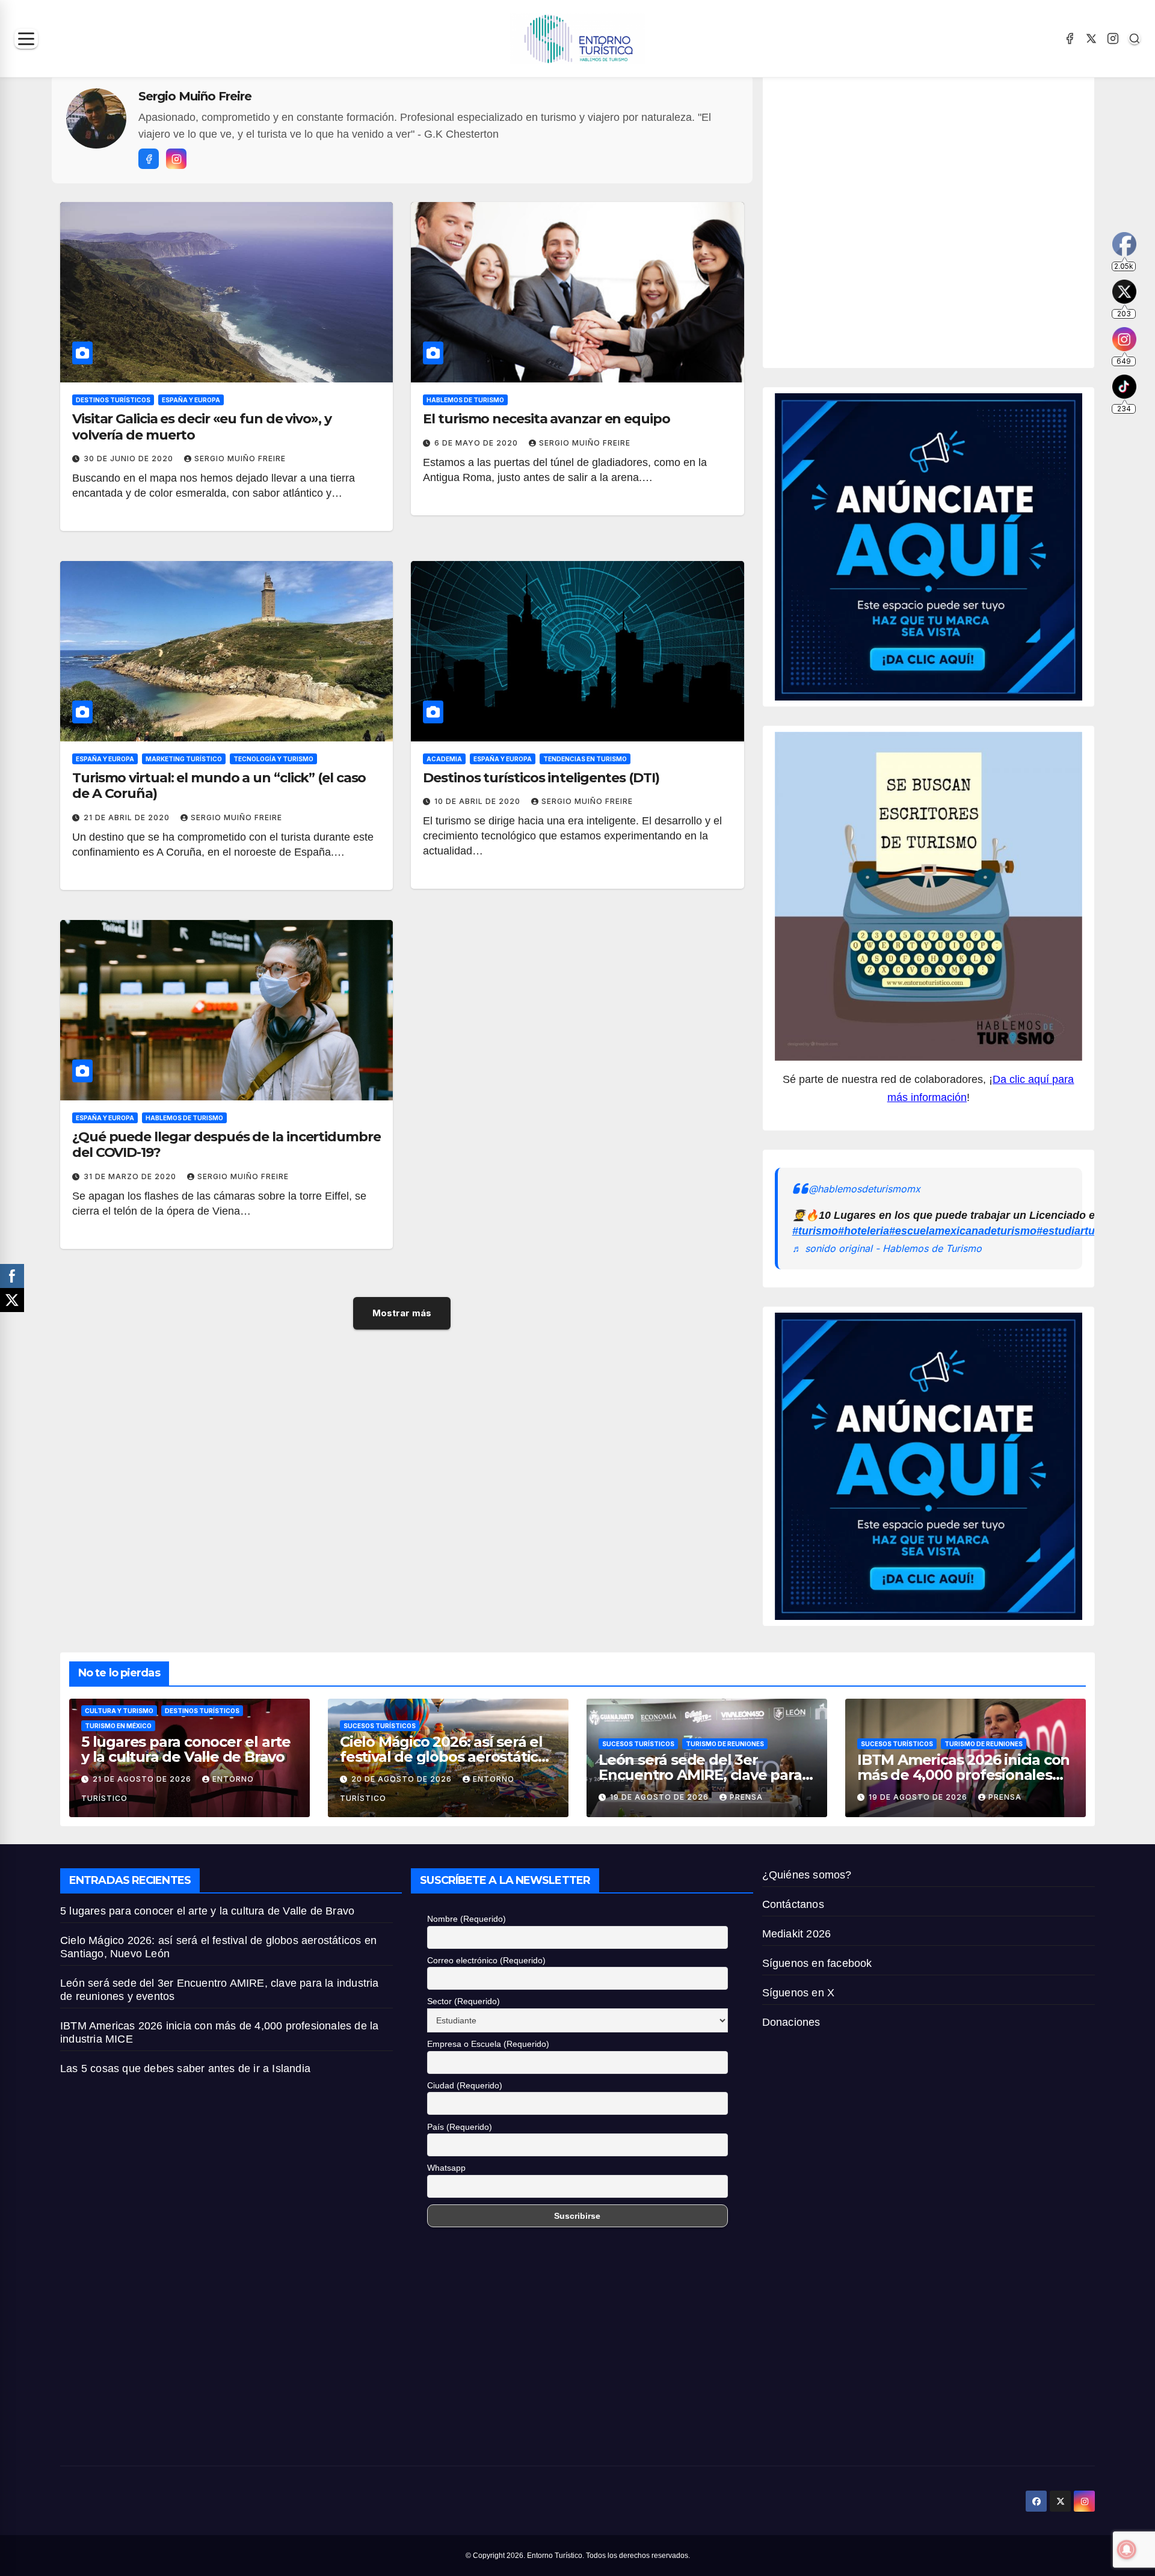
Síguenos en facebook (817, 1963)
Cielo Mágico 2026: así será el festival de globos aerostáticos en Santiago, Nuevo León (447, 1757)
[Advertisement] (910, 218)
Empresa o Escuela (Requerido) (488, 2044)
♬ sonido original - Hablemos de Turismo (887, 1248)
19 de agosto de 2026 (661, 1797)
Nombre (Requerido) (467, 1919)
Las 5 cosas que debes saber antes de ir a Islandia (185, 2068)
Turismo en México (118, 1726)
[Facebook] (1070, 38)
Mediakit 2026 (797, 1934)
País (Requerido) (460, 2127)
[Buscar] (1135, 38)
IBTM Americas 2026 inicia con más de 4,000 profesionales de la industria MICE (963, 1775)
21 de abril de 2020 (128, 817)
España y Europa (191, 400)
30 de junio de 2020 (130, 458)
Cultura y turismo (119, 1711)
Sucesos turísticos (380, 1726)
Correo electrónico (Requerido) (486, 1960)
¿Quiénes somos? (807, 1875)
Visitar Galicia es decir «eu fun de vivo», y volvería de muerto (202, 427)
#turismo (815, 1231)
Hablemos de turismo (465, 400)
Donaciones (791, 2022)
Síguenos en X (799, 1993)
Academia (444, 759)
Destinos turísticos (113, 400)
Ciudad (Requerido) (465, 2085)
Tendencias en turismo (585, 759)
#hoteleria (864, 1231)
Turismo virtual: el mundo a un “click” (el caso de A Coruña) (219, 786)
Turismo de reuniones (725, 1744)
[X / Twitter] (1091, 38)
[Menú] (26, 39)
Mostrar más (402, 1313)
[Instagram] (1113, 38)
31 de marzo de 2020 (131, 1176)
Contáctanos (793, 1904)
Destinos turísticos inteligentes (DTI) (541, 778)
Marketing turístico (184, 759)
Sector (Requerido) (464, 2001)
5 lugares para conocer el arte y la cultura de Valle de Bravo (186, 1749)
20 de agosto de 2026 (403, 1779)
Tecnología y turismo (273, 759)
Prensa (746, 1797)
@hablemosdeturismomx (864, 1189)
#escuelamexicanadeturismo (963, 1231)
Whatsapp (446, 2168)
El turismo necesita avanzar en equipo (546, 419)
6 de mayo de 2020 (477, 443)
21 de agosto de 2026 (143, 1779)
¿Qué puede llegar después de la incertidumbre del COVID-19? (226, 1145)
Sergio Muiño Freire (240, 458)
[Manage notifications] (1127, 2550)
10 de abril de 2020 (479, 801)
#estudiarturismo (1080, 1231)
